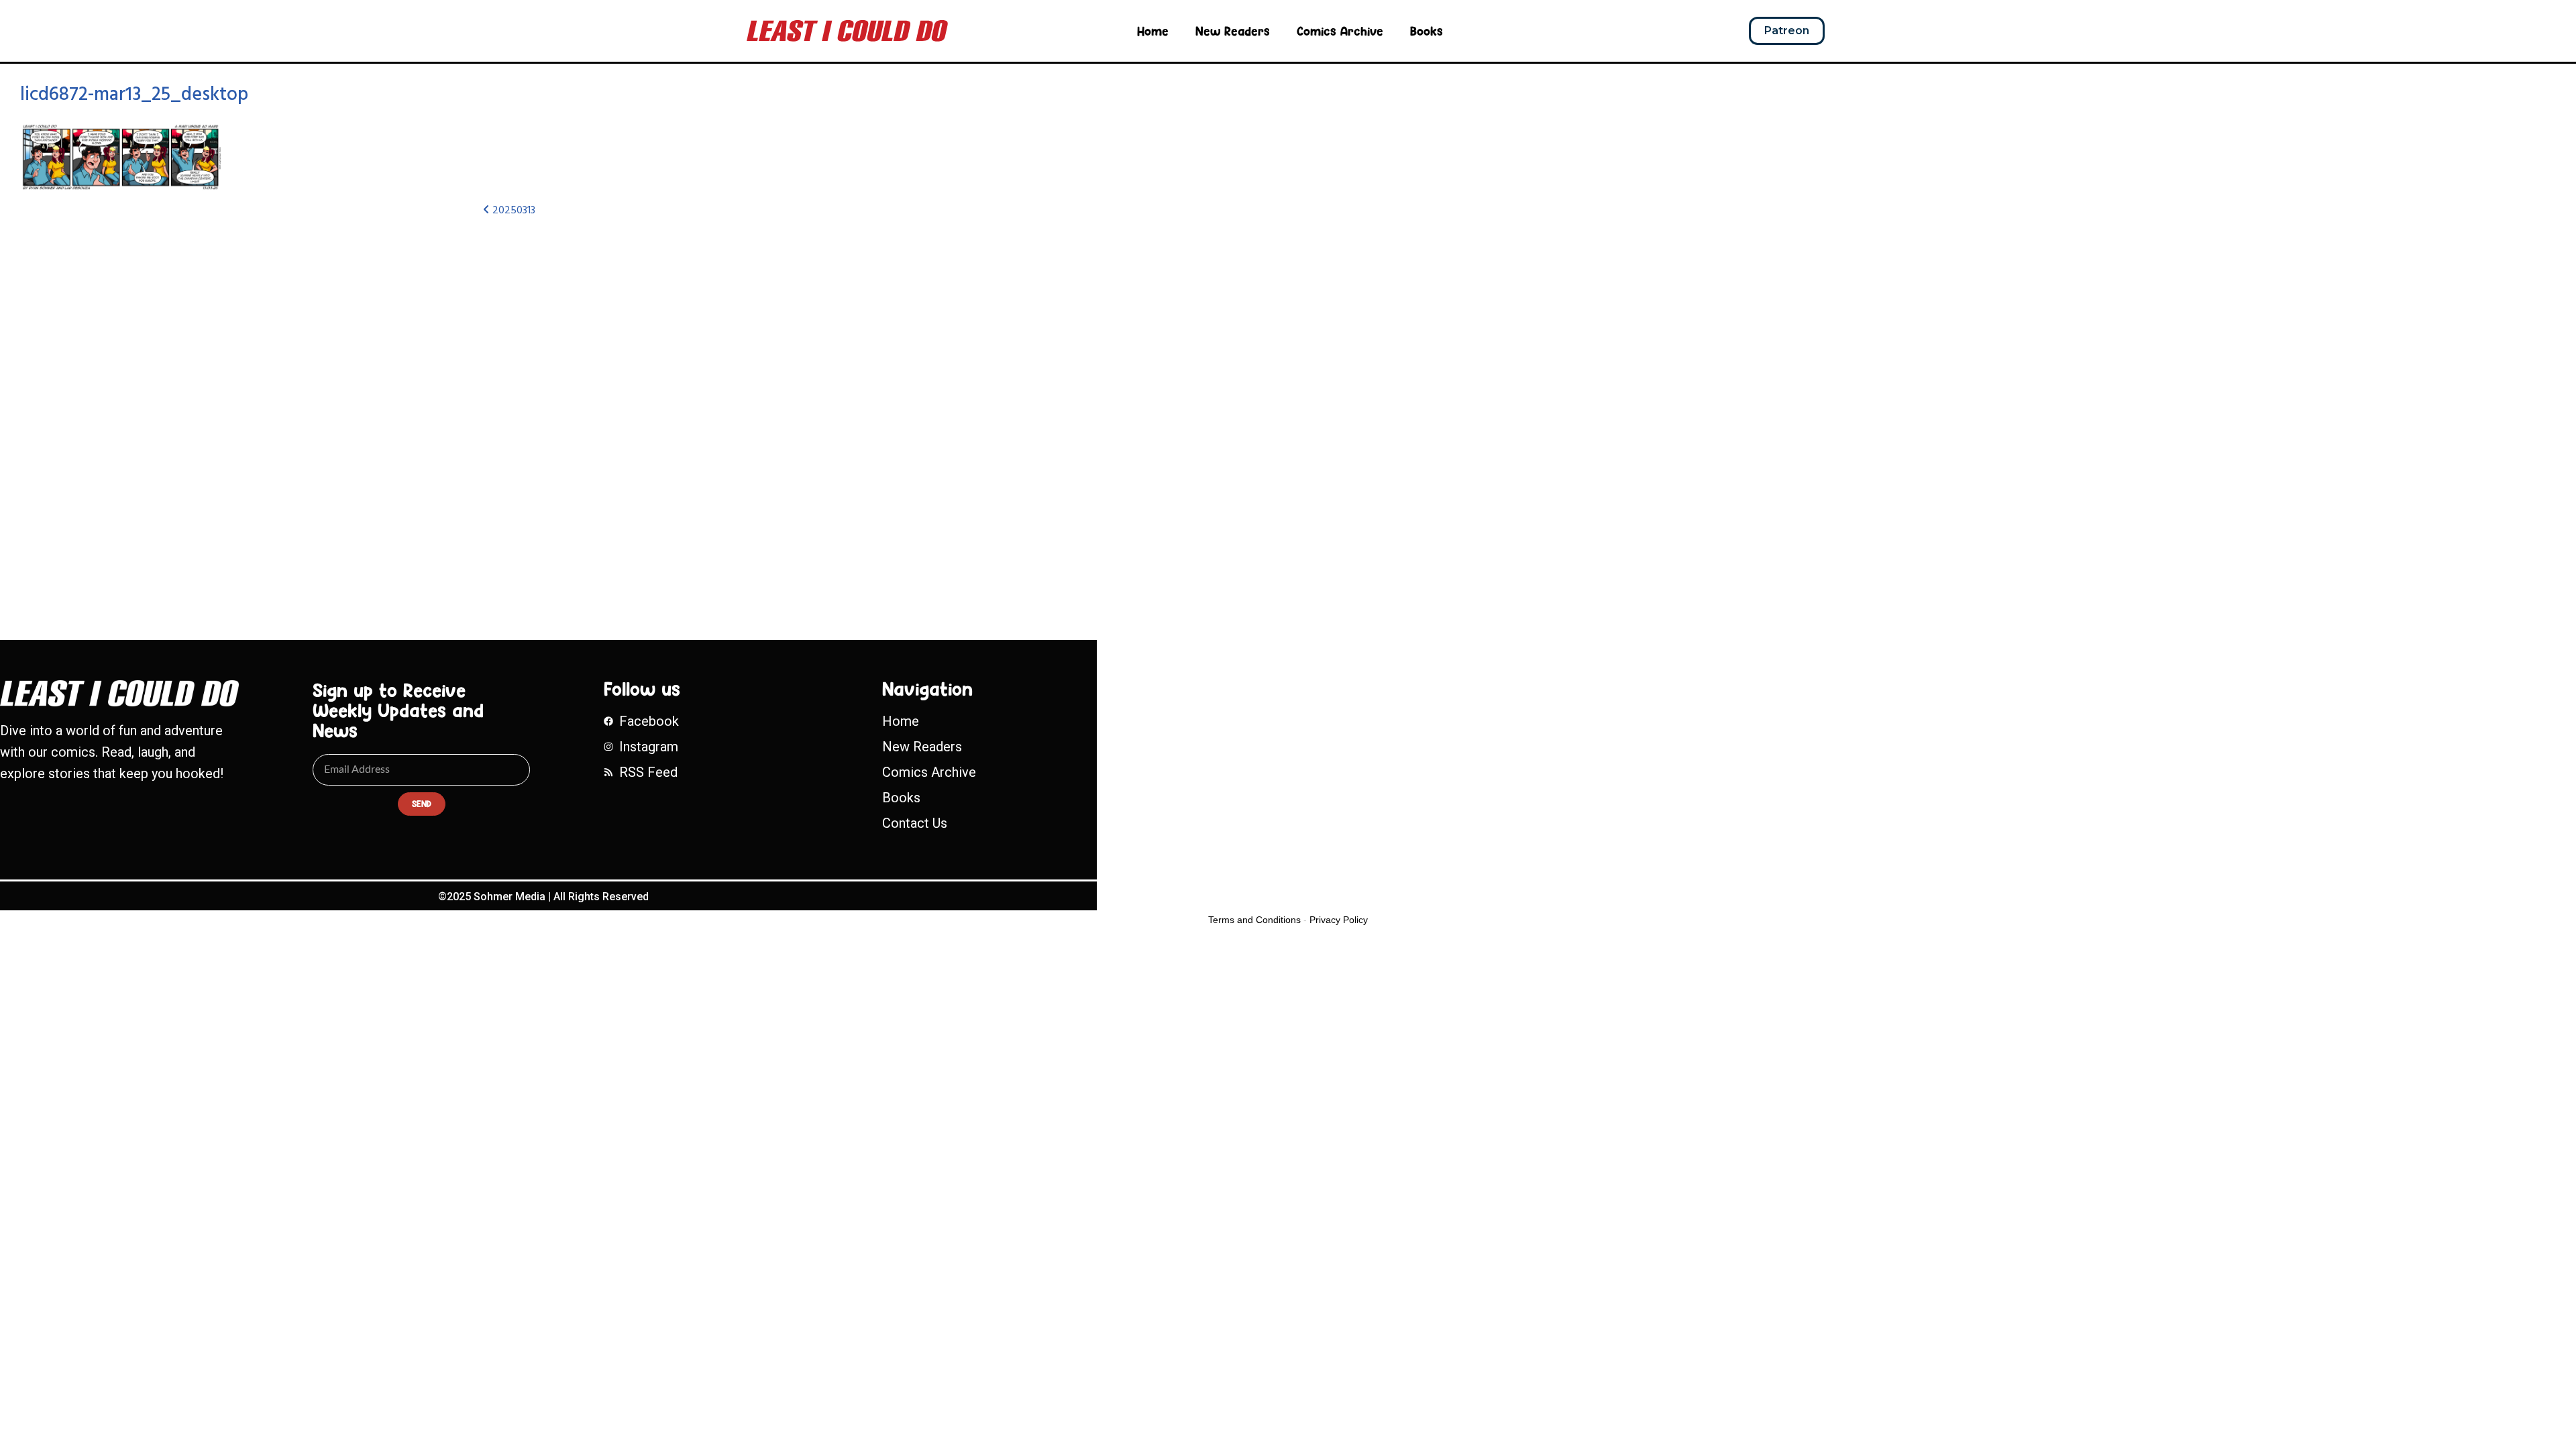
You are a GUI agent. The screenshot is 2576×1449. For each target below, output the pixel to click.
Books (1427, 31)
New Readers (1233, 31)
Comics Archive (1340, 31)
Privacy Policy (1339, 920)
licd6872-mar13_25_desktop (134, 95)
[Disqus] (855, 407)
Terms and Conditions (1254, 920)
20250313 (513, 211)
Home (1153, 31)
